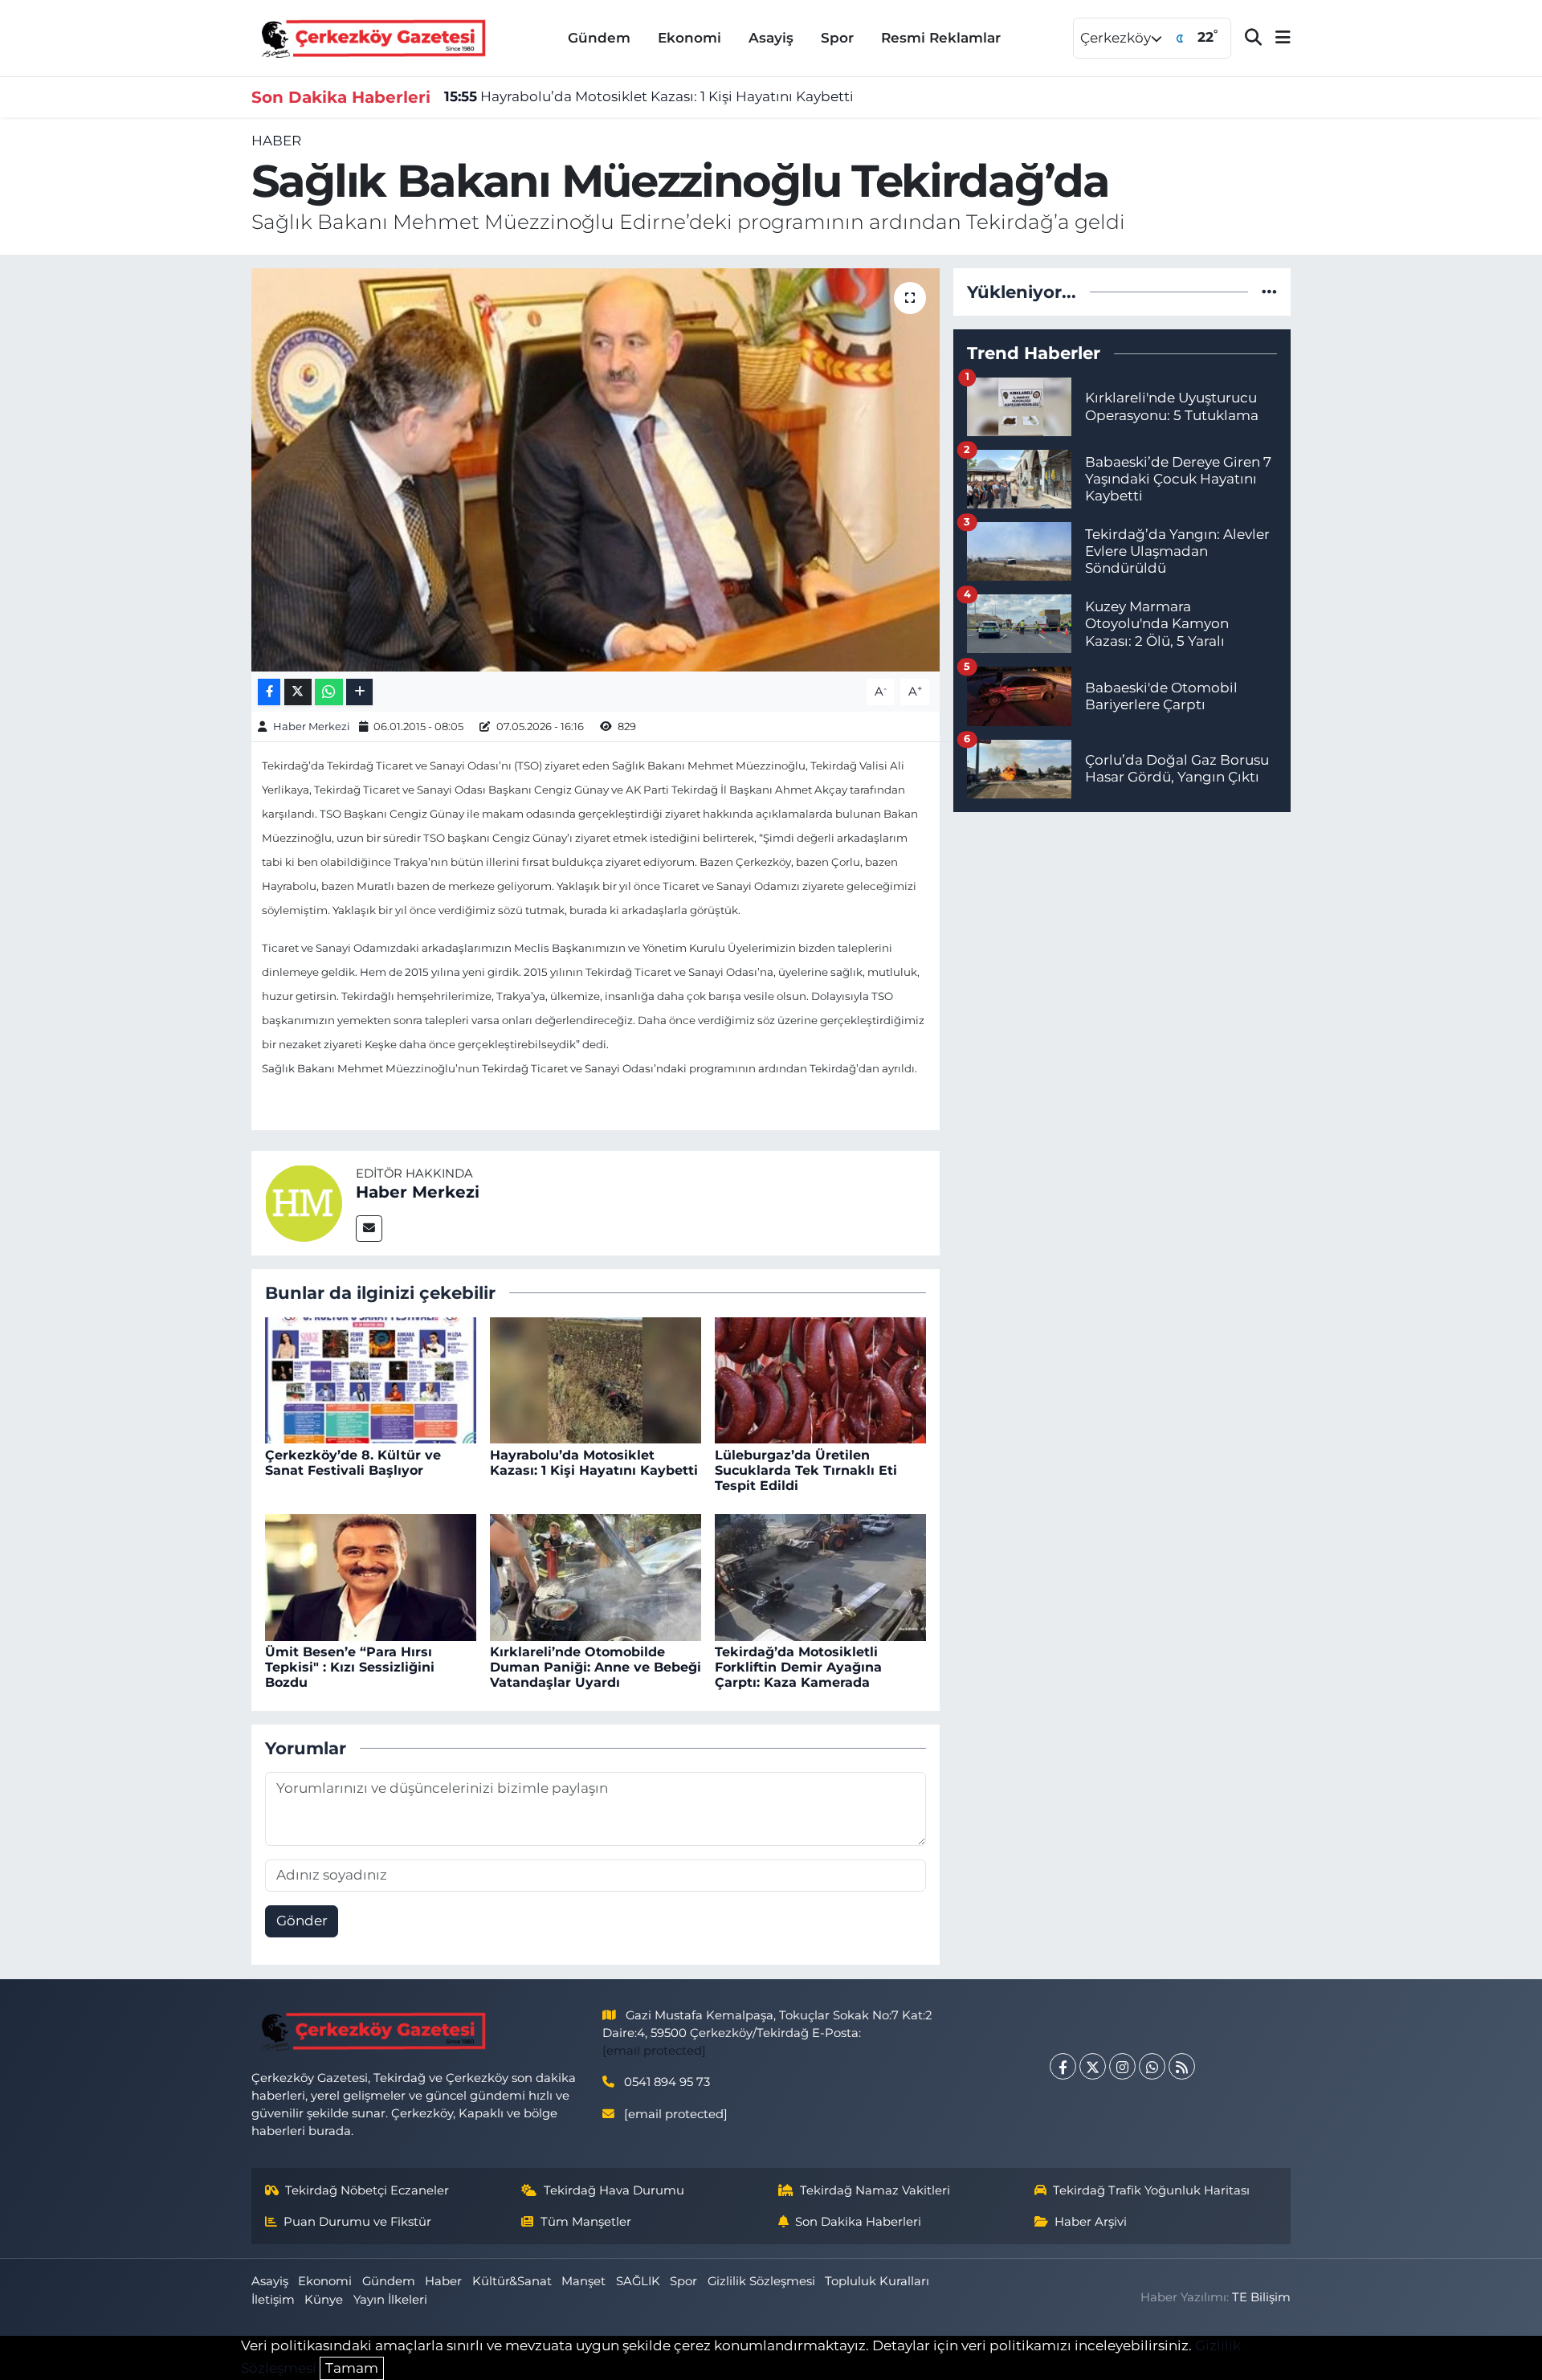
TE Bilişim (1261, 2297)
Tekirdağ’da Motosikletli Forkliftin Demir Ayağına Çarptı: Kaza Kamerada (798, 1667)
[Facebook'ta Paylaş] (269, 692)
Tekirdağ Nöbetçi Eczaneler (367, 2190)
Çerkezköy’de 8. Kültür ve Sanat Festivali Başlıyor (353, 1463)
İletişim (273, 2300)
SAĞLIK (638, 2281)
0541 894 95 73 (667, 2082)
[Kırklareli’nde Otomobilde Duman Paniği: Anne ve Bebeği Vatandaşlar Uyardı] (596, 1576)
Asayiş (771, 38)
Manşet (583, 2281)
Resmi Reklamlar (941, 38)
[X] (1093, 2066)
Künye (324, 2300)
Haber (276, 141)
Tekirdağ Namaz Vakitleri (875, 2190)
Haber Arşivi (1091, 2222)
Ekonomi (689, 38)
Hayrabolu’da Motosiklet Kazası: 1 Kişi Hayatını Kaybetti (649, 96)
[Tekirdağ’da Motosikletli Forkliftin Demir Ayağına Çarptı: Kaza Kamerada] (820, 1576)
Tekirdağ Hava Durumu (614, 2190)
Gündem (599, 38)
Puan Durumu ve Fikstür (357, 2222)
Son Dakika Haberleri (858, 2222)
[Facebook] (1063, 2066)
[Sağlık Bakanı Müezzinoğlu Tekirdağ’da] (596, 470)
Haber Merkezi (312, 726)
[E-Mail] (369, 1229)
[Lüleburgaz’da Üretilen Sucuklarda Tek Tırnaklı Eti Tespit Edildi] (820, 1379)
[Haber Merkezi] (304, 1202)
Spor (837, 38)
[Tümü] (1269, 292)
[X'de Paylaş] (298, 692)
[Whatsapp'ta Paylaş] (329, 692)
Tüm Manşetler (586, 2222)
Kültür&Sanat (512, 2281)
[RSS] (1182, 2066)
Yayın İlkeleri (390, 2300)
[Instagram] (1122, 2066)
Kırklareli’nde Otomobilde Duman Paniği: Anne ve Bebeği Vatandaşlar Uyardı (596, 1667)
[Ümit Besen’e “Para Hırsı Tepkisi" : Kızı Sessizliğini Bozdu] (371, 1576)
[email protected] (654, 2051)
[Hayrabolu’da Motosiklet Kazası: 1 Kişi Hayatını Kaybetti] (596, 1379)
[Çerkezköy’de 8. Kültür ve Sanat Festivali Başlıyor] (371, 1379)
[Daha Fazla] (359, 692)
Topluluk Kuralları (877, 2281)
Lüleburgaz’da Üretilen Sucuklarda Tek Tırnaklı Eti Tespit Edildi (806, 1470)
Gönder (302, 1921)
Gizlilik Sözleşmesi (761, 2281)
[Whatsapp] (1152, 2066)
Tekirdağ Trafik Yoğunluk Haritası (1151, 2190)
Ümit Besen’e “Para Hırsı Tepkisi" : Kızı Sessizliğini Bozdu (350, 1667)
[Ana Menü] (1276, 38)
